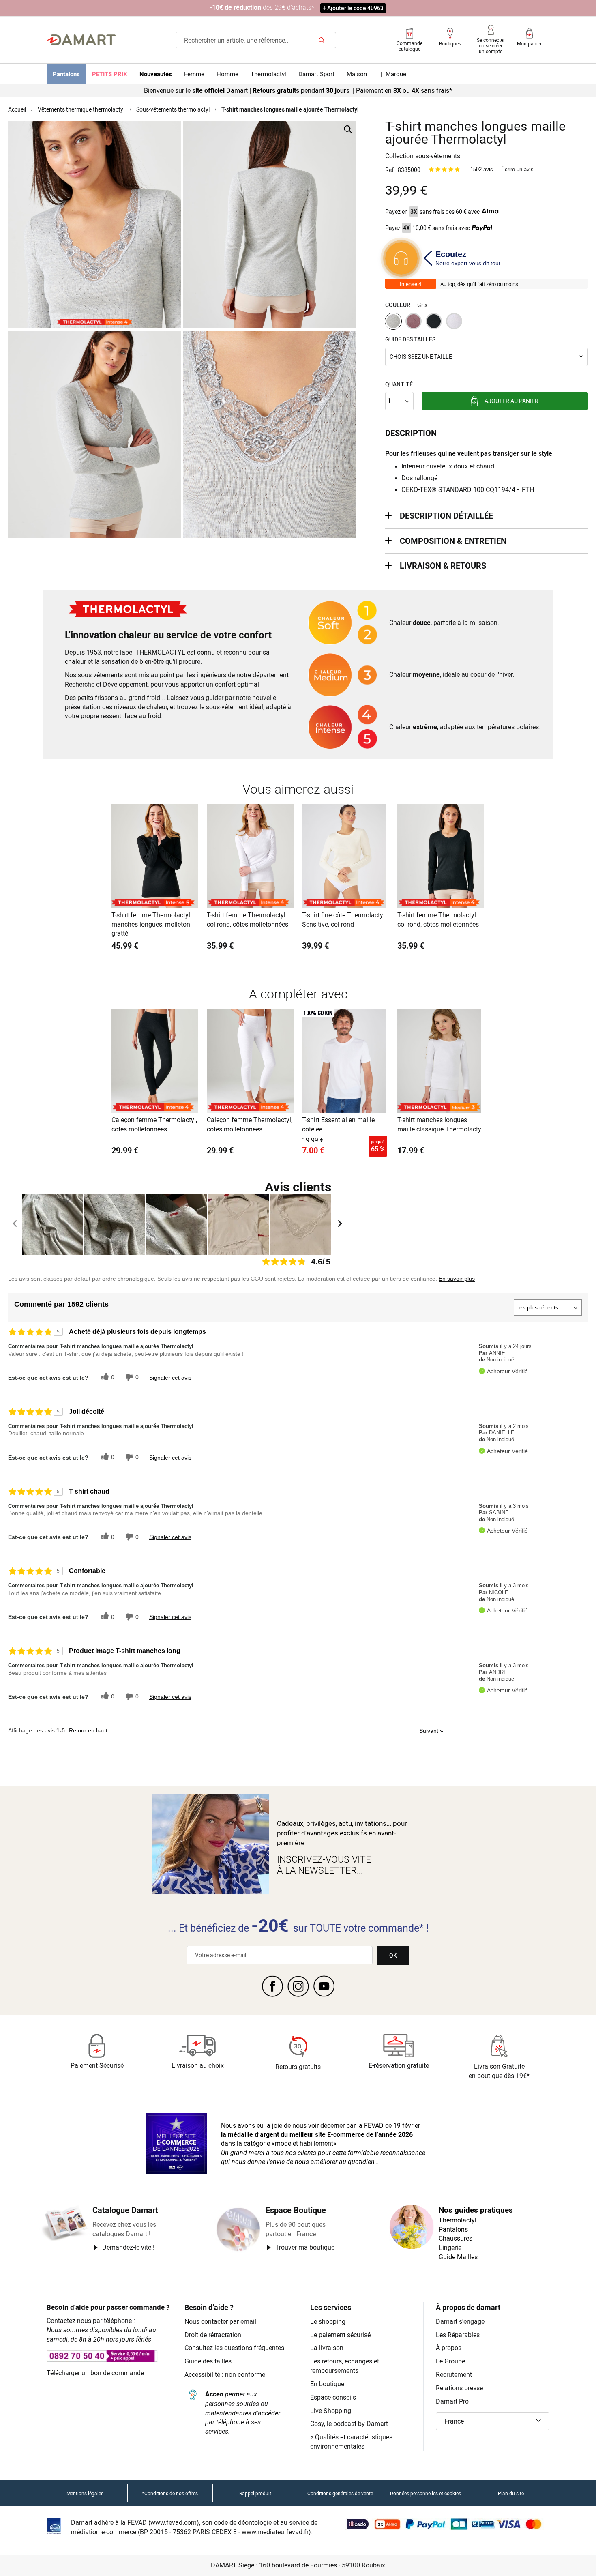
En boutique (327, 2384)
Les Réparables (458, 2335)
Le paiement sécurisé (340, 2335)
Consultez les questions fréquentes (234, 2348)
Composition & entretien (453, 541)
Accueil (17, 109)
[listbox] (487, 322)
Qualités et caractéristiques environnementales (351, 2442)
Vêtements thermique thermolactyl (81, 109)
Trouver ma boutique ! (307, 2247)
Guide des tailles (208, 2361)
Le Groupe (450, 2361)
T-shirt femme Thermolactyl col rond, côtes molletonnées (248, 920)
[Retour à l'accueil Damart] (81, 40)
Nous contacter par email (220, 2321)
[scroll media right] (340, 1225)
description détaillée (446, 516)
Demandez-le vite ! (128, 2247)
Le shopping (328, 2321)
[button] (487, 357)
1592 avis (482, 169)
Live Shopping (331, 2411)
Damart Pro (452, 2401)
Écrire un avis (517, 169)
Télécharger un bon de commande (95, 2373)
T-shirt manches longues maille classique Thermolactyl (440, 1124)
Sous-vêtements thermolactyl (173, 109)
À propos (449, 2348)
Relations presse (459, 2388)
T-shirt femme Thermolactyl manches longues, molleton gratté (151, 924)
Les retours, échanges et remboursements (345, 2366)
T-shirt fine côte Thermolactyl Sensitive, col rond (343, 920)
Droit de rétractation (213, 2335)
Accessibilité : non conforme (225, 2374)
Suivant (431, 1731)
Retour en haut (88, 1730)
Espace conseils (333, 2397)
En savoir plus (457, 1279)
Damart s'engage (460, 2321)
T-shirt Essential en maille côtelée (338, 1124)
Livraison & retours (443, 566)
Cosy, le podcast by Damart (349, 2424)
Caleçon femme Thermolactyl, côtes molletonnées (154, 1124)
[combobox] (256, 40)
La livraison (327, 2348)
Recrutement (454, 2374)
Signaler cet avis (170, 1378)
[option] (393, 321)
